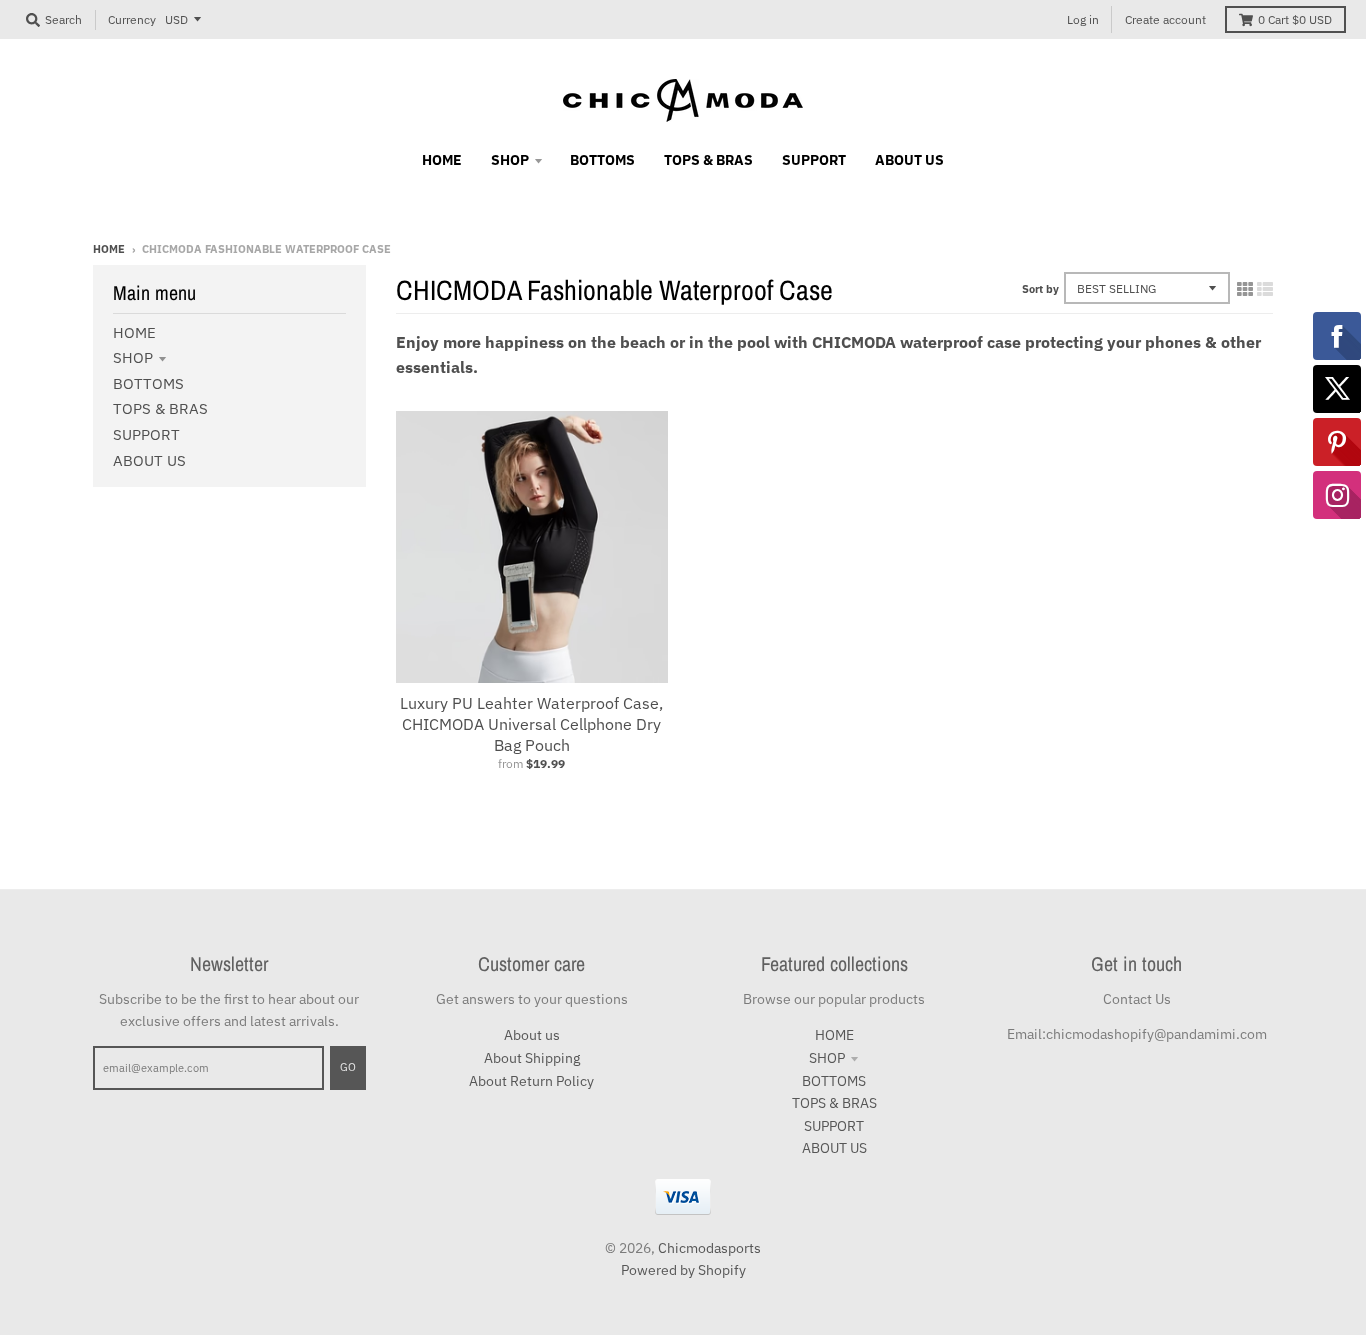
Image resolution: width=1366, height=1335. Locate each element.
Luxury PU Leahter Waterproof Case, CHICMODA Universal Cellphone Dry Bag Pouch (531, 724)
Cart (1295, 19)
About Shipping (532, 1058)
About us (532, 1035)
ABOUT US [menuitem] (909, 160)
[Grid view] (1245, 289)
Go (348, 1067)
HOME (134, 332)
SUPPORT (146, 434)
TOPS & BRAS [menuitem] (708, 160)
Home (109, 249)
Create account (1165, 19)
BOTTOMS (148, 383)
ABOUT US (149, 460)
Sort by (1040, 289)
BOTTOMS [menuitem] (602, 160)
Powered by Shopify (683, 1270)
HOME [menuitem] (442, 160)
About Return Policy (531, 1081)
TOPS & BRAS (160, 408)
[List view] (1265, 289)
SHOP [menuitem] (510, 160)
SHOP (133, 357)
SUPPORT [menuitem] (814, 160)
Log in (1083, 19)
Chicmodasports (709, 1248)
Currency (132, 19)
